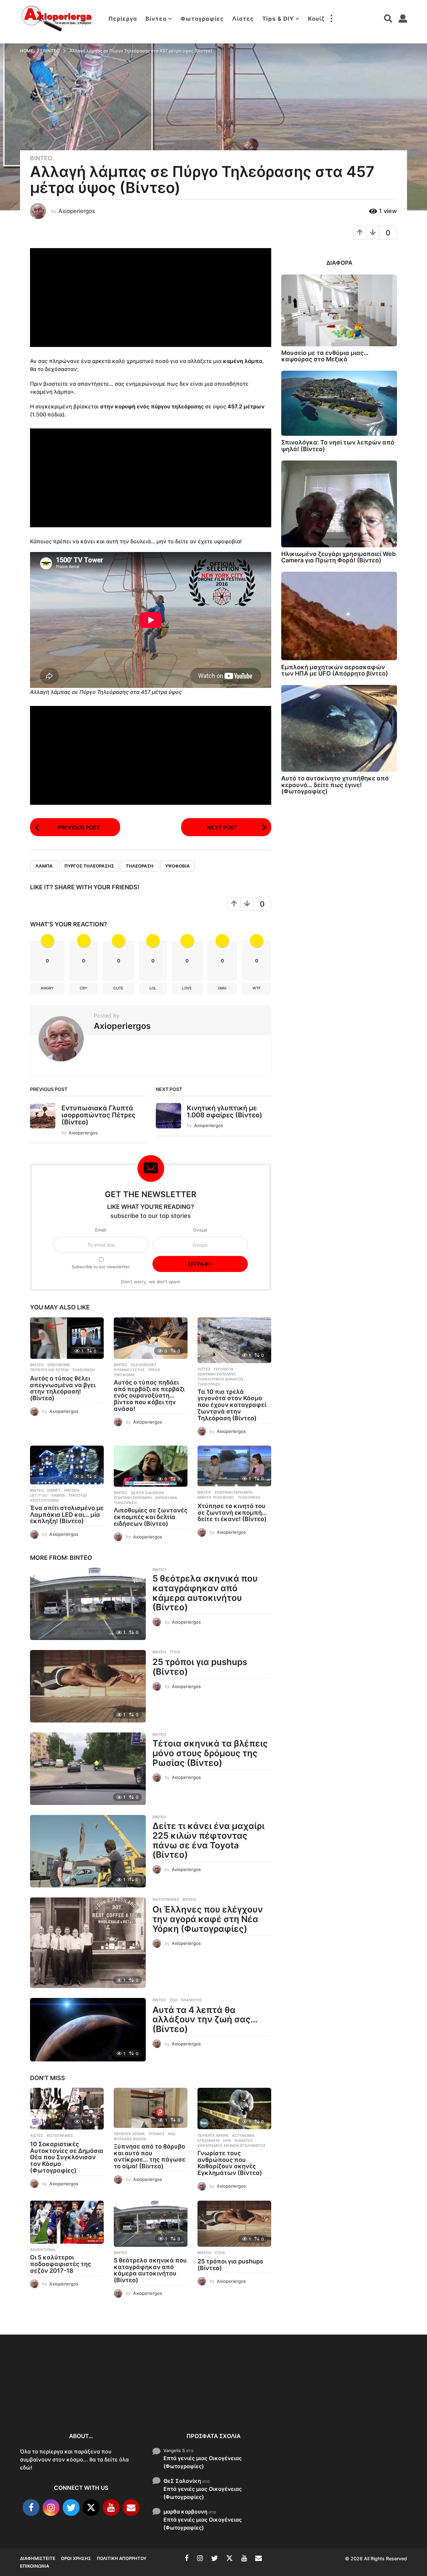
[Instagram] (51, 2508)
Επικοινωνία (35, 2566)
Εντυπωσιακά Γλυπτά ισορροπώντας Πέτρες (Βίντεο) (98, 1115)
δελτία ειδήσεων (147, 1493)
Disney (54, 1490)
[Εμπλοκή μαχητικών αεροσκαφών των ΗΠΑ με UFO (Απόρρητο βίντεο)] (339, 616)
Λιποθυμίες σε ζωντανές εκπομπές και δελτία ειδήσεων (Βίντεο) (151, 1517)
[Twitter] (71, 2508)
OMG (222, 988)
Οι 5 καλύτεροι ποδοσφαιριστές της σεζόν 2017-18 (61, 2264)
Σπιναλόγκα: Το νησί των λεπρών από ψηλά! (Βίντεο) (338, 445)
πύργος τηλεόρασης (89, 866)
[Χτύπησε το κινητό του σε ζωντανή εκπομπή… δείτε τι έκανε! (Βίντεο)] (234, 1466)
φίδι (172, 2134)
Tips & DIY (278, 19)
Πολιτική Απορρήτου (122, 2558)
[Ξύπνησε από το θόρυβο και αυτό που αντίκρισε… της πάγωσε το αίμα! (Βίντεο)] (151, 2108)
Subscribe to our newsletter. (101, 1267)
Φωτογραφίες (202, 19)
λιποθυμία (166, 1498)
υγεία (175, 1652)
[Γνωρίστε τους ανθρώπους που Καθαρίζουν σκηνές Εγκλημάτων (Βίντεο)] (234, 2109)
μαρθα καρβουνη (185, 2511)
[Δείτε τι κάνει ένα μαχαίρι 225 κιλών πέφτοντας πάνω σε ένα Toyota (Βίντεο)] (88, 1851)
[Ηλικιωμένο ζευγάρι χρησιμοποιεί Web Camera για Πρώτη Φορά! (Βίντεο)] (339, 504)
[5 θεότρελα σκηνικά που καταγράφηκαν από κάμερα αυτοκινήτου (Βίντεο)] (88, 1604)
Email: (101, 1230)
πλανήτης (191, 2000)
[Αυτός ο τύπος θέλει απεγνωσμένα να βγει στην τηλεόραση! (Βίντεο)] (67, 1338)
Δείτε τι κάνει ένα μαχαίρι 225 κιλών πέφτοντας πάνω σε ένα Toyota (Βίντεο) (208, 1840)
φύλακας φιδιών (130, 2139)
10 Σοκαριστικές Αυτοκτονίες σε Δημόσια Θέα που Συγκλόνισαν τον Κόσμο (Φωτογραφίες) (67, 2157)
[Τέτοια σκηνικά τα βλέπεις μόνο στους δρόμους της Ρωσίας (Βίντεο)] (88, 1769)
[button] (331, 19)
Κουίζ (316, 19)
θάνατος (244, 2141)
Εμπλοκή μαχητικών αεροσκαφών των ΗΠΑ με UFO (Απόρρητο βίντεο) (335, 670)
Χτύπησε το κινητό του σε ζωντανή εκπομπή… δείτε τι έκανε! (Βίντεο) (232, 1513)
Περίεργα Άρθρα (129, 2134)
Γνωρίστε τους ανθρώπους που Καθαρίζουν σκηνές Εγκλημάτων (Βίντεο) (230, 2163)
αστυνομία (243, 2136)
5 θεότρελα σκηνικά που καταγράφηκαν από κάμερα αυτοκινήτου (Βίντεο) (205, 1593)
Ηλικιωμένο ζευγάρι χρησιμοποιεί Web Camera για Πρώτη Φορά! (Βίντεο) (338, 557)
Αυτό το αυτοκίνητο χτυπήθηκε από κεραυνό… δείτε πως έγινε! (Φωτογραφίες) (335, 785)
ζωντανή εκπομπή (217, 1374)
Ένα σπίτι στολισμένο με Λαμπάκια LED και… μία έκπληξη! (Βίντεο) (67, 1515)
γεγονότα (224, 1369)
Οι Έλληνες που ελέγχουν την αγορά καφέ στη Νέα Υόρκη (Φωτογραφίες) (208, 1919)
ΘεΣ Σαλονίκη (182, 2480)
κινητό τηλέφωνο (216, 1497)
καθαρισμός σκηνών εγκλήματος (232, 2146)
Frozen (71, 1490)
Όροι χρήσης (76, 2558)
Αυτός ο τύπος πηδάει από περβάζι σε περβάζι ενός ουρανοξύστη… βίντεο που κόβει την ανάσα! (149, 1396)
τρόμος (156, 2134)
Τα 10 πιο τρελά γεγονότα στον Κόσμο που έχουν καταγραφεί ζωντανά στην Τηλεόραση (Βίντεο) (232, 1405)
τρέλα (154, 1370)
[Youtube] (111, 2508)
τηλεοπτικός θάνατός (221, 1379)
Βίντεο (156, 19)
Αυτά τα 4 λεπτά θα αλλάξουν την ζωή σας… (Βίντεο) (205, 2019)
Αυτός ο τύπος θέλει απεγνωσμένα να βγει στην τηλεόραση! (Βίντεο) (63, 1388)
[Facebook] (31, 2508)
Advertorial (43, 2250)
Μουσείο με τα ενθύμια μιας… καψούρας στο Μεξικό (325, 356)
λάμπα (44, 866)
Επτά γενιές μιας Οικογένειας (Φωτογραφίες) (203, 2462)
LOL (153, 988)
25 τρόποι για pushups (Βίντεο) (200, 1667)
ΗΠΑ (227, 2141)
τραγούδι (78, 1495)
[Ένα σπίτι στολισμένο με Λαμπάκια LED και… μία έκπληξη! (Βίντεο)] (67, 1465)
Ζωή (173, 2000)
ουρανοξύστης (129, 1370)
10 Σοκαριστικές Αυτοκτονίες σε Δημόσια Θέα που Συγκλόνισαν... (53, 2399)
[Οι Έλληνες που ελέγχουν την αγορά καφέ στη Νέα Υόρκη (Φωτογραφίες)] (88, 1943)
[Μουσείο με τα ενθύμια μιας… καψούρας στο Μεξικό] (339, 310)
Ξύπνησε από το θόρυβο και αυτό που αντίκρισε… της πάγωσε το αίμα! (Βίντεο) (150, 2156)
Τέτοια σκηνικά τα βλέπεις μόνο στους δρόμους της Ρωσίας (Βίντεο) (210, 1753)
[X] (91, 2508)
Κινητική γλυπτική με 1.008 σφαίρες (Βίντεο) (225, 1112)
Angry (47, 988)
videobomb (58, 1365)
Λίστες (243, 19)
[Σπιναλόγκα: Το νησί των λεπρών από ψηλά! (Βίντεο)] (339, 403)
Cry (84, 988)
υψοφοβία (177, 866)
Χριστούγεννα (44, 1500)
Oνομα (200, 1230)
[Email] (131, 2508)
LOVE (187, 988)
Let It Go (39, 1495)
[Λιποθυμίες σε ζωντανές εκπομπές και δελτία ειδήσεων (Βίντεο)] (151, 1466)
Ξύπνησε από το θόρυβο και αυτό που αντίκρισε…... (120, 2395)
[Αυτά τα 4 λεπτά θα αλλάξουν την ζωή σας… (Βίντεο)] (88, 2030)
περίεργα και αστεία (49, 1370)
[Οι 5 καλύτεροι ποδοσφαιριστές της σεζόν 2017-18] (67, 2222)
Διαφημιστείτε (38, 2558)
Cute (118, 988)
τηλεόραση (140, 866)
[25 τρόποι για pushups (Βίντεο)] (88, 1686)
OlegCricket (144, 1365)
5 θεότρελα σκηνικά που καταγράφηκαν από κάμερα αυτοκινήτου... (320, 2403)
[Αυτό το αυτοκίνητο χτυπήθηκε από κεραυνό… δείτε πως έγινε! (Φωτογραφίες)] (339, 728)
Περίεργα (123, 19)
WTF (257, 988)
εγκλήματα (209, 2141)
